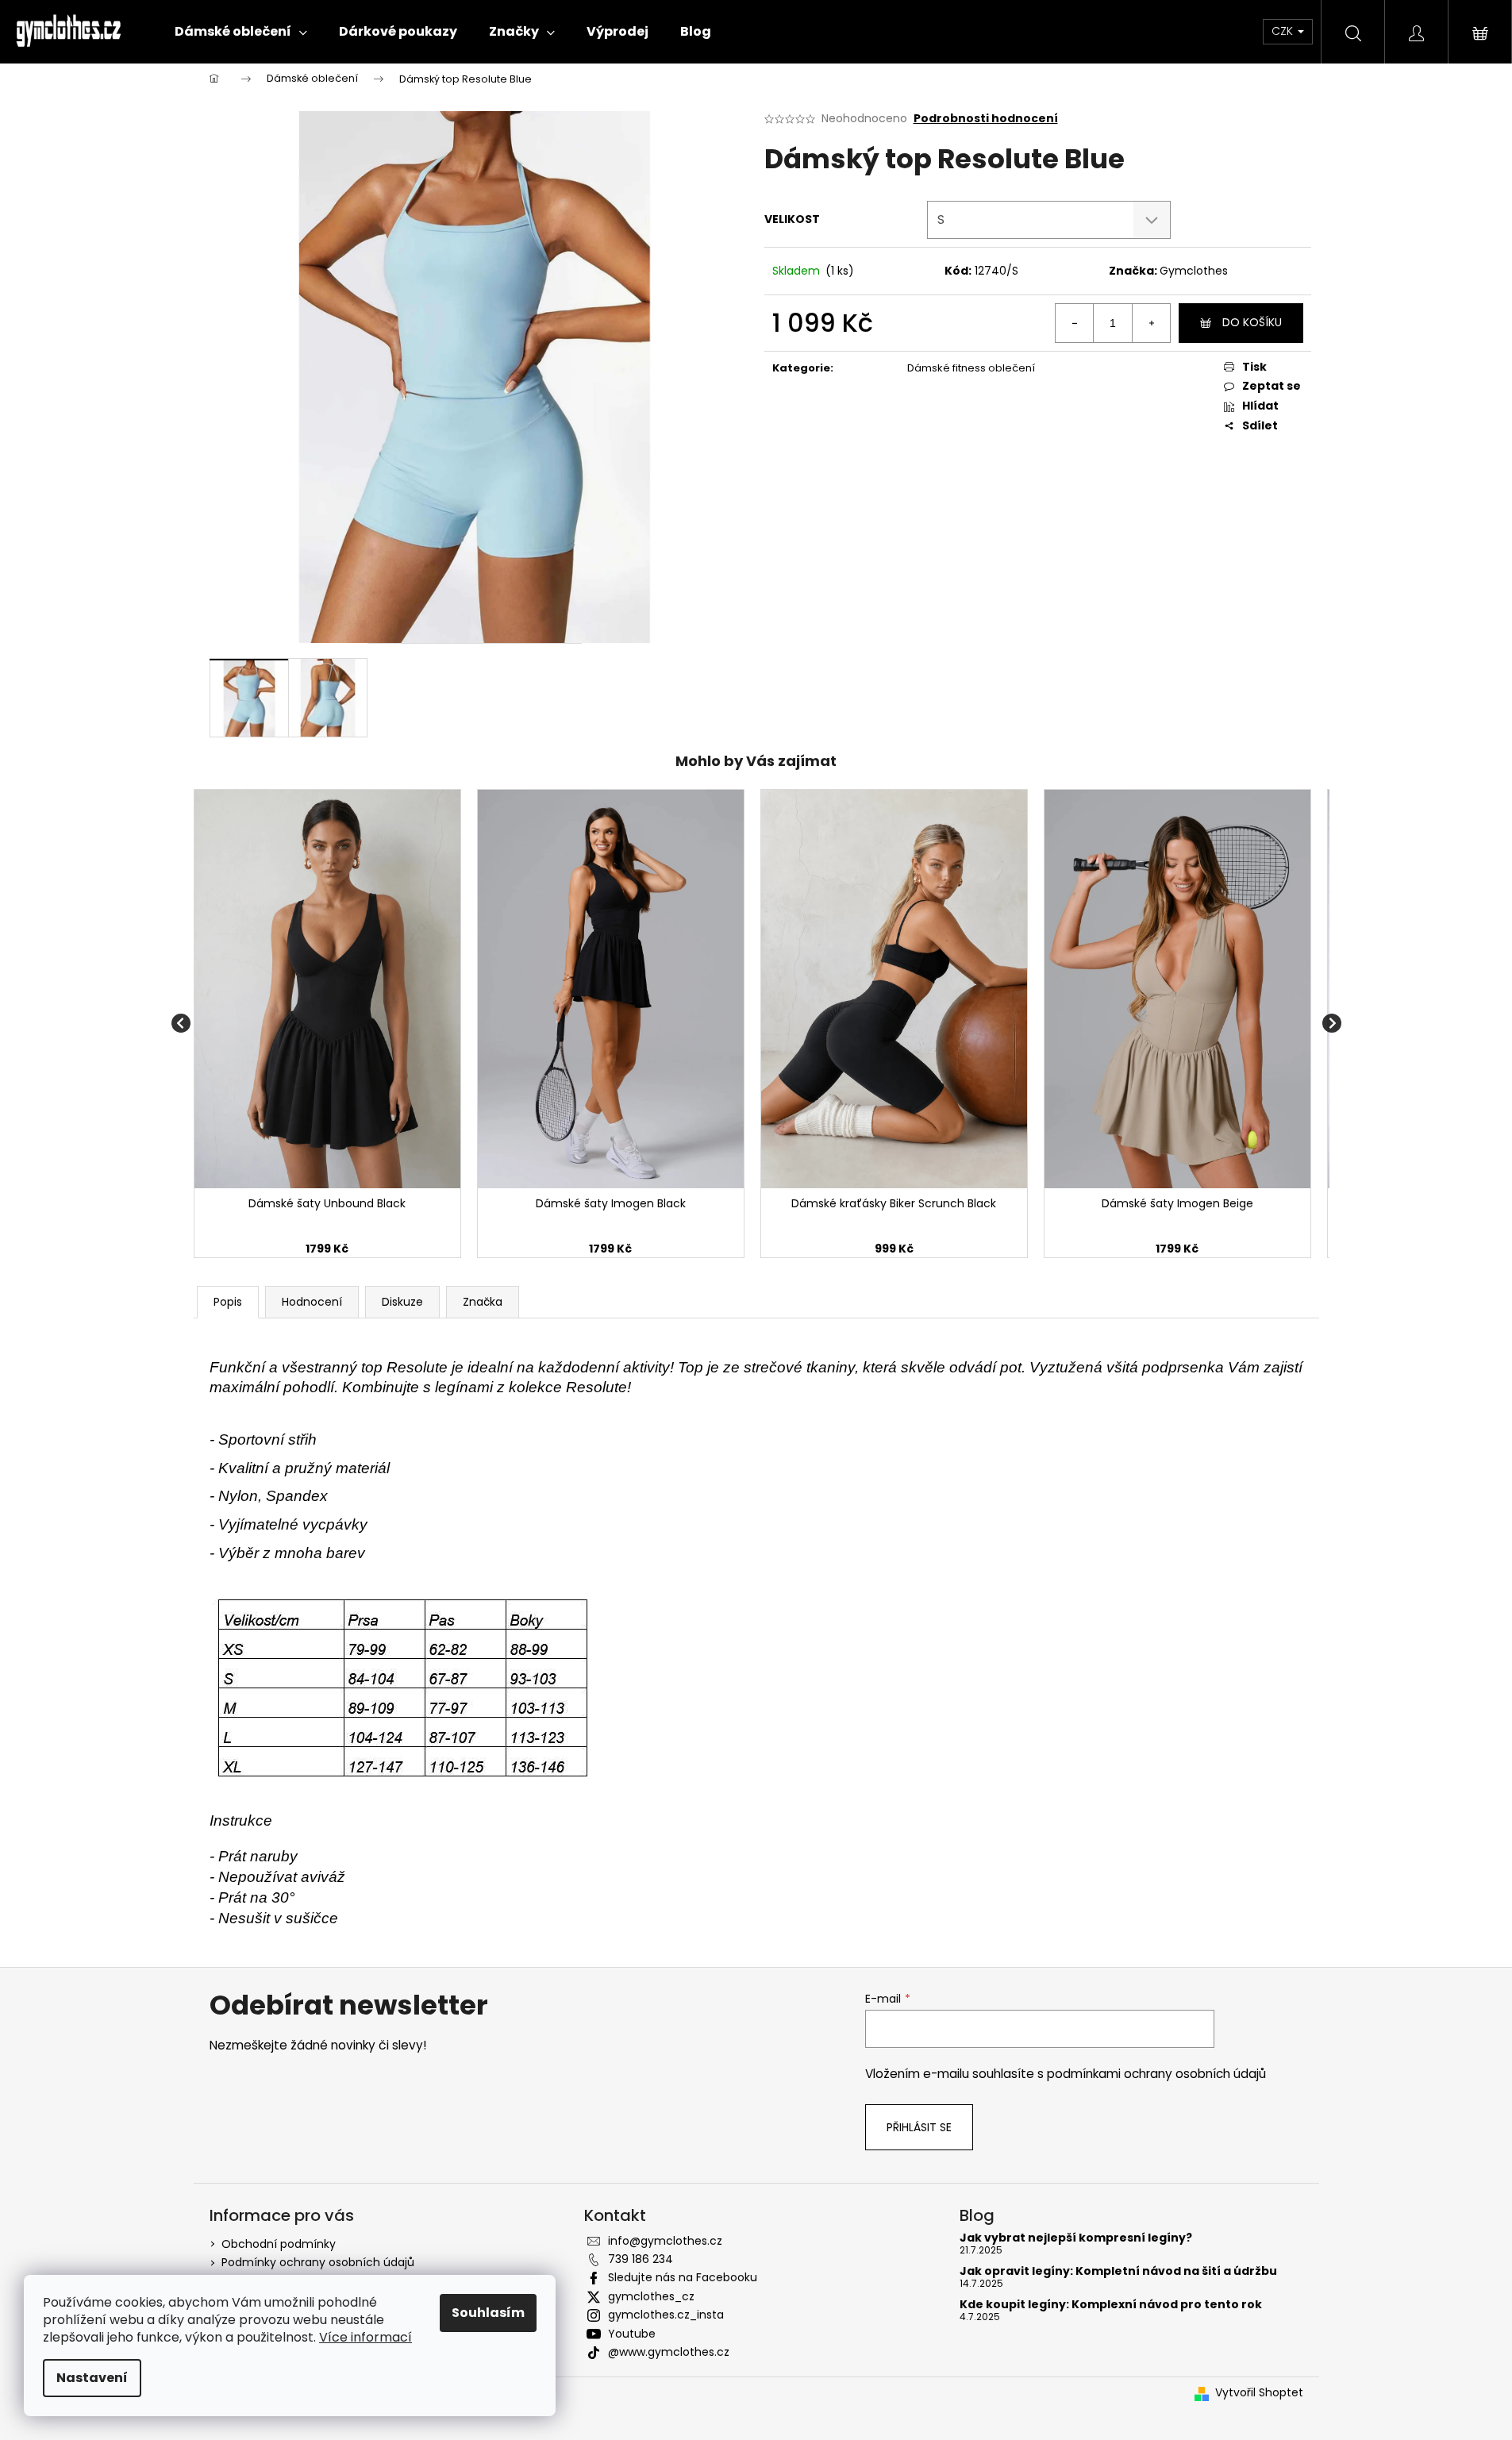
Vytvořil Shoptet (1259, 2393)
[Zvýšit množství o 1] (1151, 323)
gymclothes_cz (651, 2296)
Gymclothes (1194, 271)
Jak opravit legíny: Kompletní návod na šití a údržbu (1118, 2271)
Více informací (365, 2337)
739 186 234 (641, 2259)
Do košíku (1252, 322)
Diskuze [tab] (402, 1302)
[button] (327, 1249)
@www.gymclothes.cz (669, 2352)
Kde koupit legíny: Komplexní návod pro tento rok (1111, 2305)
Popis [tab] (228, 1302)
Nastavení (92, 2378)
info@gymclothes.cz (665, 2241)
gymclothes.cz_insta (666, 2315)
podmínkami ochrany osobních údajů (1156, 2074)
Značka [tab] (483, 1302)
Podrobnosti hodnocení (986, 119)
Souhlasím (488, 2313)
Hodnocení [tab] (312, 1302)
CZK (1284, 31)
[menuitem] (241, 32)
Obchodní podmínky (279, 2244)
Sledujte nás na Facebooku (683, 2277)
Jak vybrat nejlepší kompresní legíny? (1076, 2238)
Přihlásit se (919, 2127)
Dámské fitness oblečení (971, 368)
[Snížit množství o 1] (1075, 323)
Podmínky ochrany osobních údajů (318, 2262)
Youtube (632, 2334)
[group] (327, 1024)
